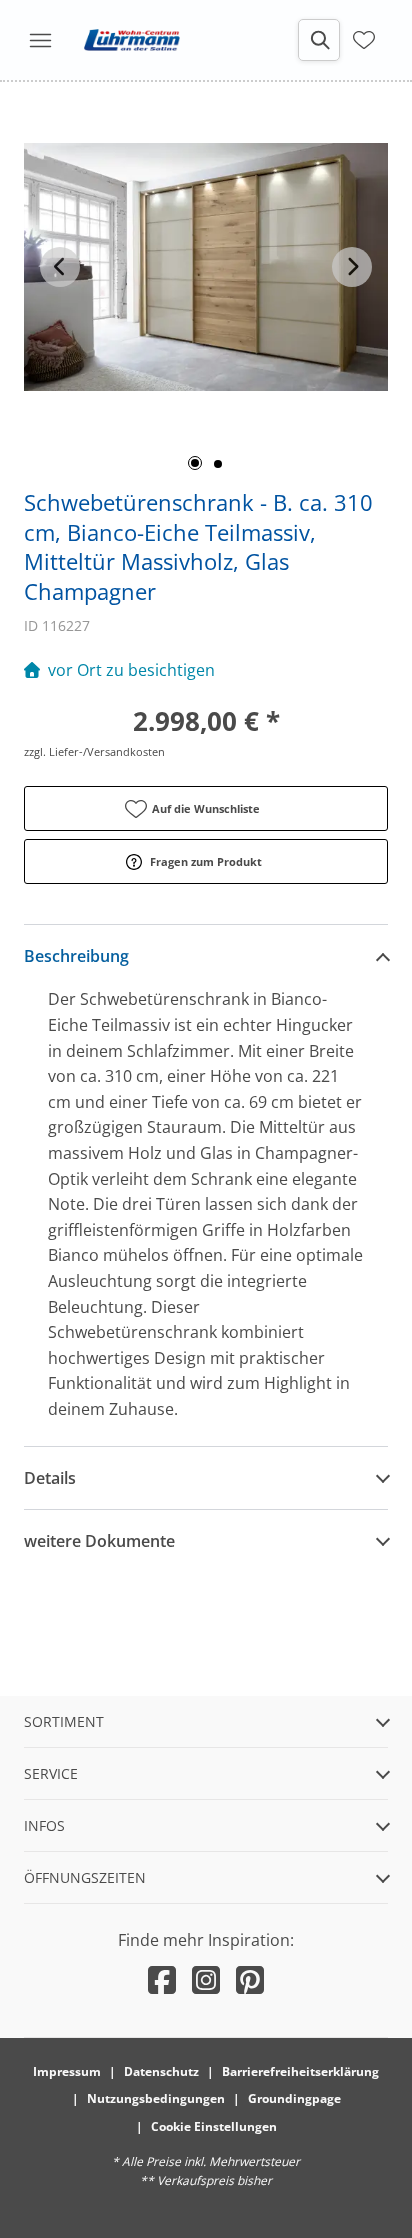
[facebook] (162, 1979)
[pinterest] (250, 1979)
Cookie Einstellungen (214, 2126)
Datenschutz (161, 2071)
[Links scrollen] (60, 267)
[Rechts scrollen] (352, 267)
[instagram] (206, 1979)
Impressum (67, 2071)
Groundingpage (294, 2098)
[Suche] (319, 40)
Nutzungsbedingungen (156, 2098)
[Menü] (40, 40)
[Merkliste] (364, 38)
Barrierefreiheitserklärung (300, 2071)
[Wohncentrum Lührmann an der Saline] (132, 40)
